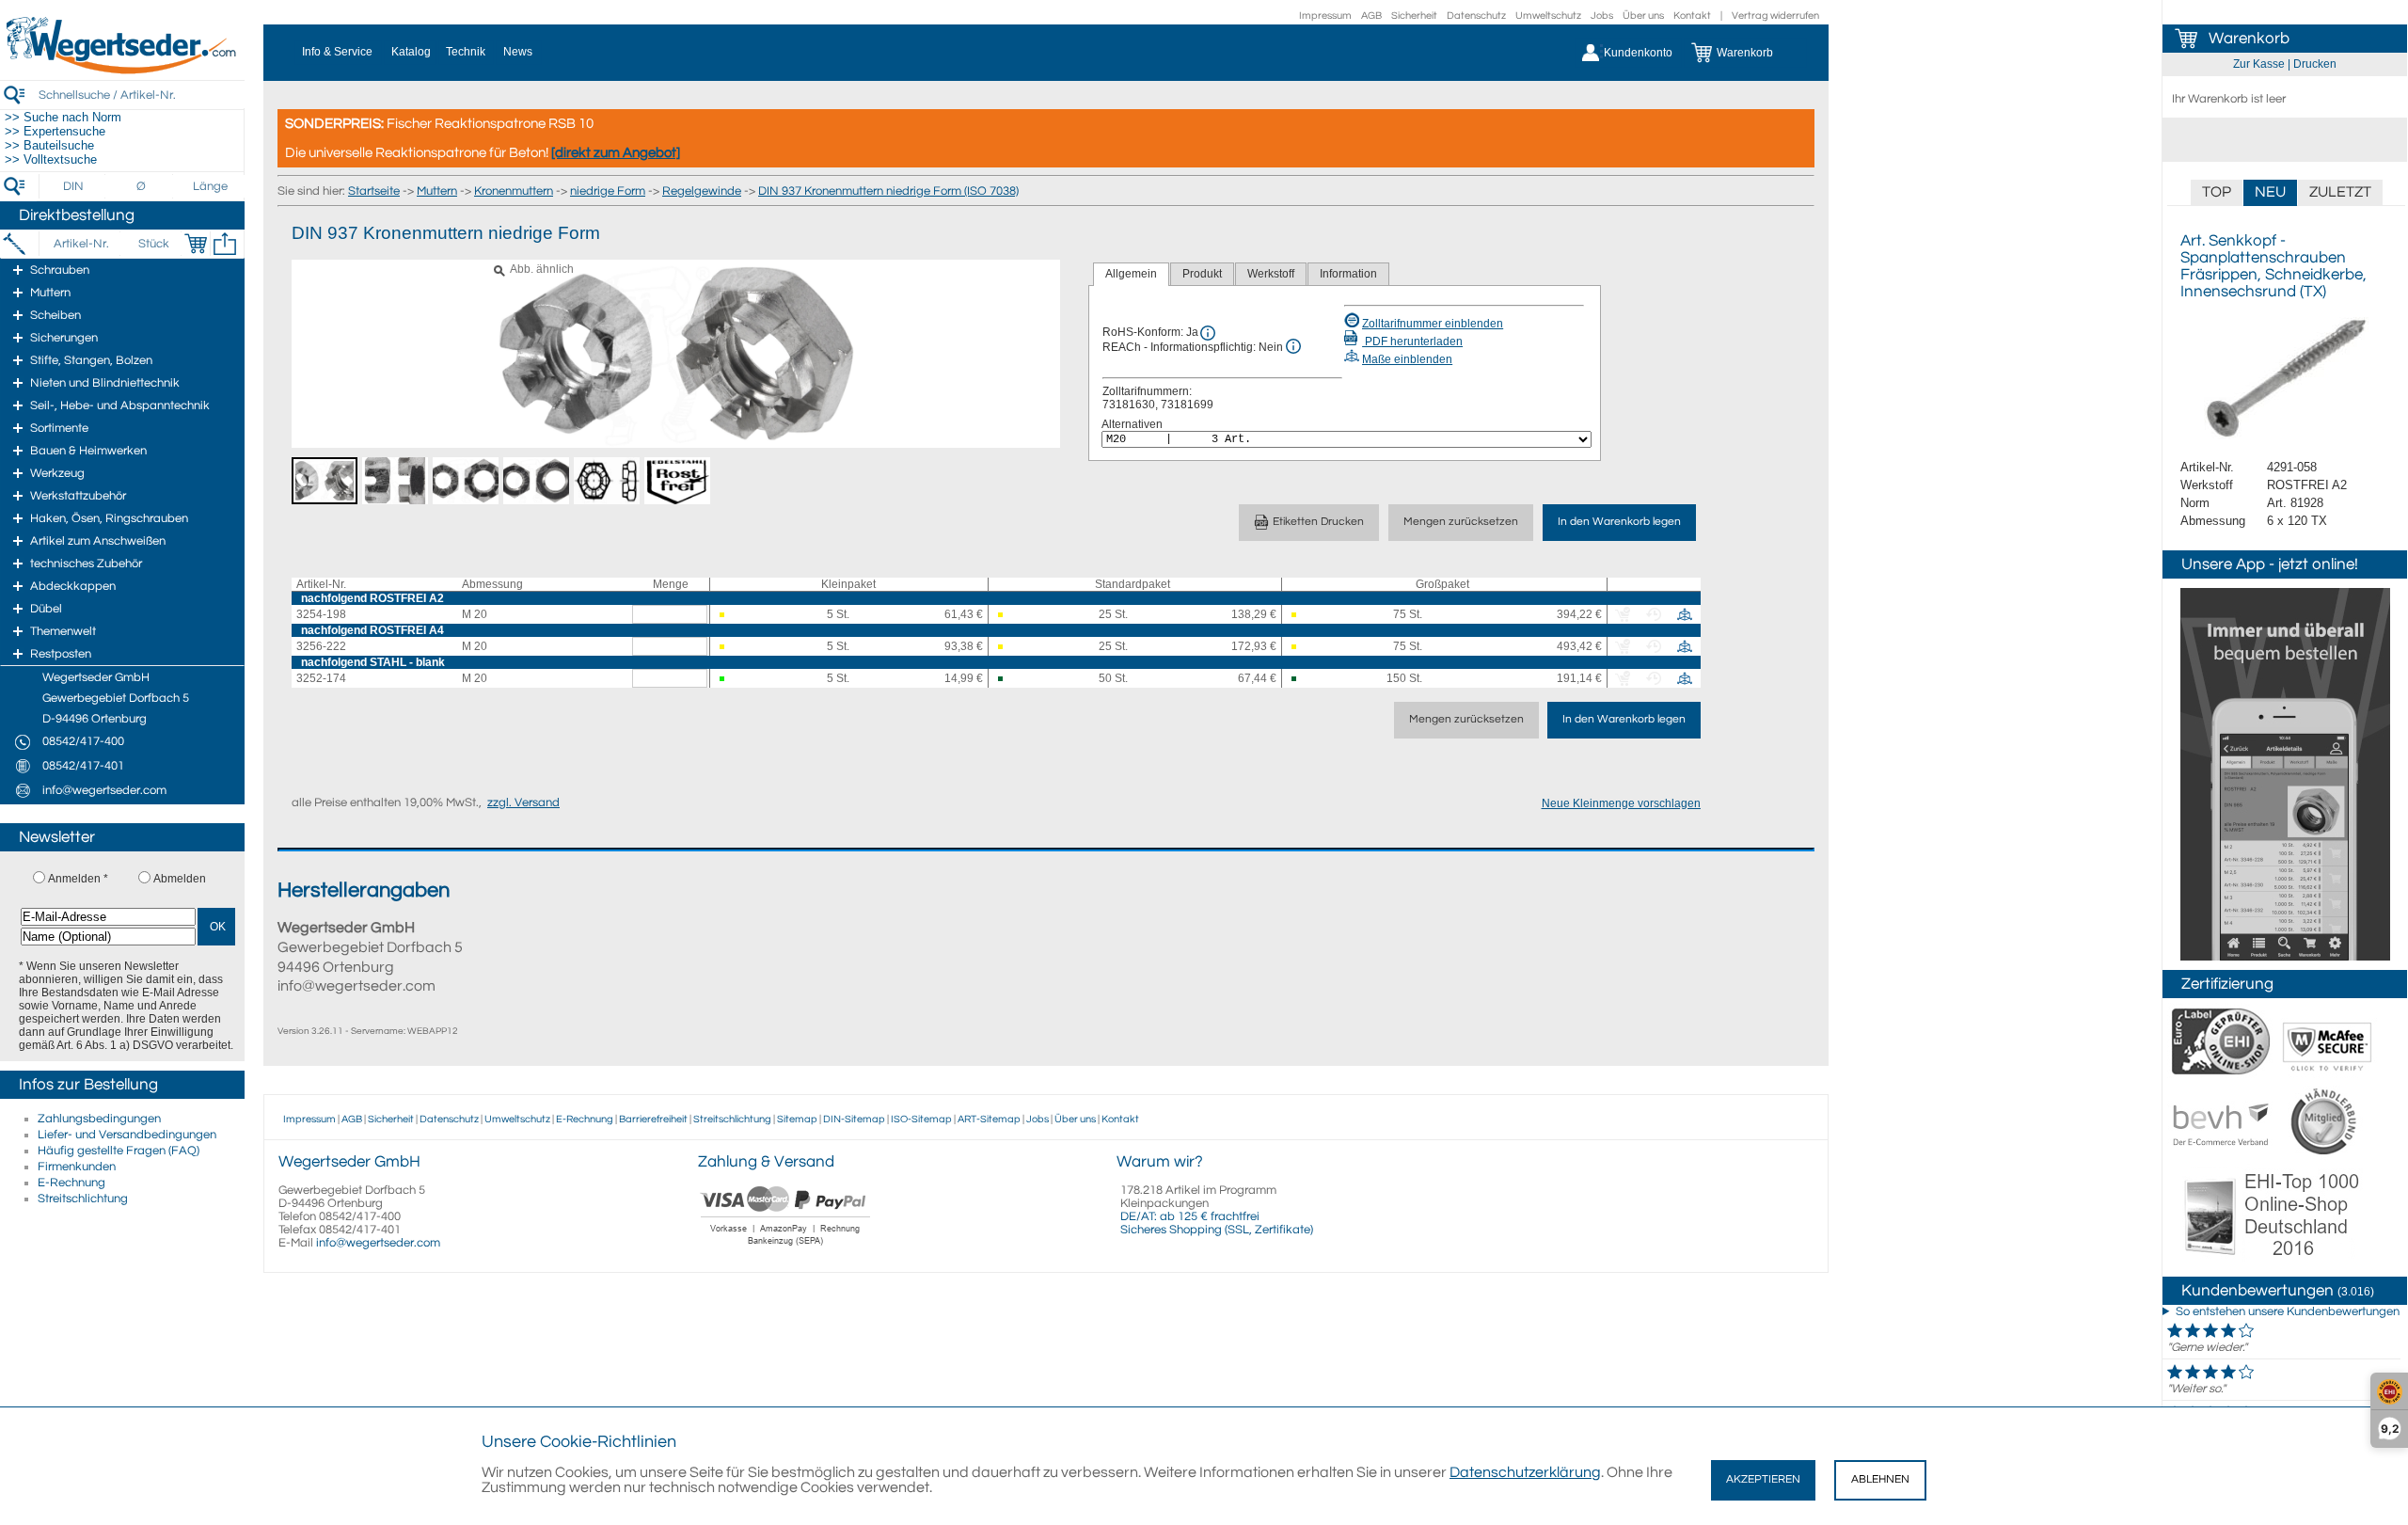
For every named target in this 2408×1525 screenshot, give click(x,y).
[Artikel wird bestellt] (730, 615)
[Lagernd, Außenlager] (1009, 679)
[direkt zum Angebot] (616, 153)
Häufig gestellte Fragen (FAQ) (119, 1151)
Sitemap (797, 1119)
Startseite (374, 191)
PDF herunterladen (1412, 342)
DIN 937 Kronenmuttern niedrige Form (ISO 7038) (888, 191)
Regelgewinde (702, 191)
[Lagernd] (730, 679)
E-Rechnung (71, 1183)
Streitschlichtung (83, 1199)
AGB (1371, 16)
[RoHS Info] (1208, 333)
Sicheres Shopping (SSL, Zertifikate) (1217, 1230)
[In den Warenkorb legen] (196, 244)
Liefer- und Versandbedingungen (127, 1135)
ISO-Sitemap (921, 1119)
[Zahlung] (786, 1247)
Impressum (1325, 16)
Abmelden (180, 879)
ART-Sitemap (989, 1119)
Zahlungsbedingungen (99, 1119)
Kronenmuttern (514, 191)
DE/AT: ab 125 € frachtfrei (1190, 1216)
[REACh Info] (1293, 346)
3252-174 (321, 678)
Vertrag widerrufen (1775, 16)
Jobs (1602, 16)
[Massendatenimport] (225, 244)
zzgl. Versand (523, 802)
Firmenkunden (77, 1167)
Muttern (437, 191)
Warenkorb (2249, 39)
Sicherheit (1414, 16)
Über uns (1643, 16)
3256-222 (321, 646)
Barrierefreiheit (653, 1119)
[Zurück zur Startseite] (122, 71)
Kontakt (1692, 16)
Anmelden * (78, 879)
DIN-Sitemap (854, 1119)
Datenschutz (1476, 16)
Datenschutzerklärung (1525, 1472)
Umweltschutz (1548, 16)
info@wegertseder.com (378, 1243)
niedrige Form (608, 191)
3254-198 (321, 614)
